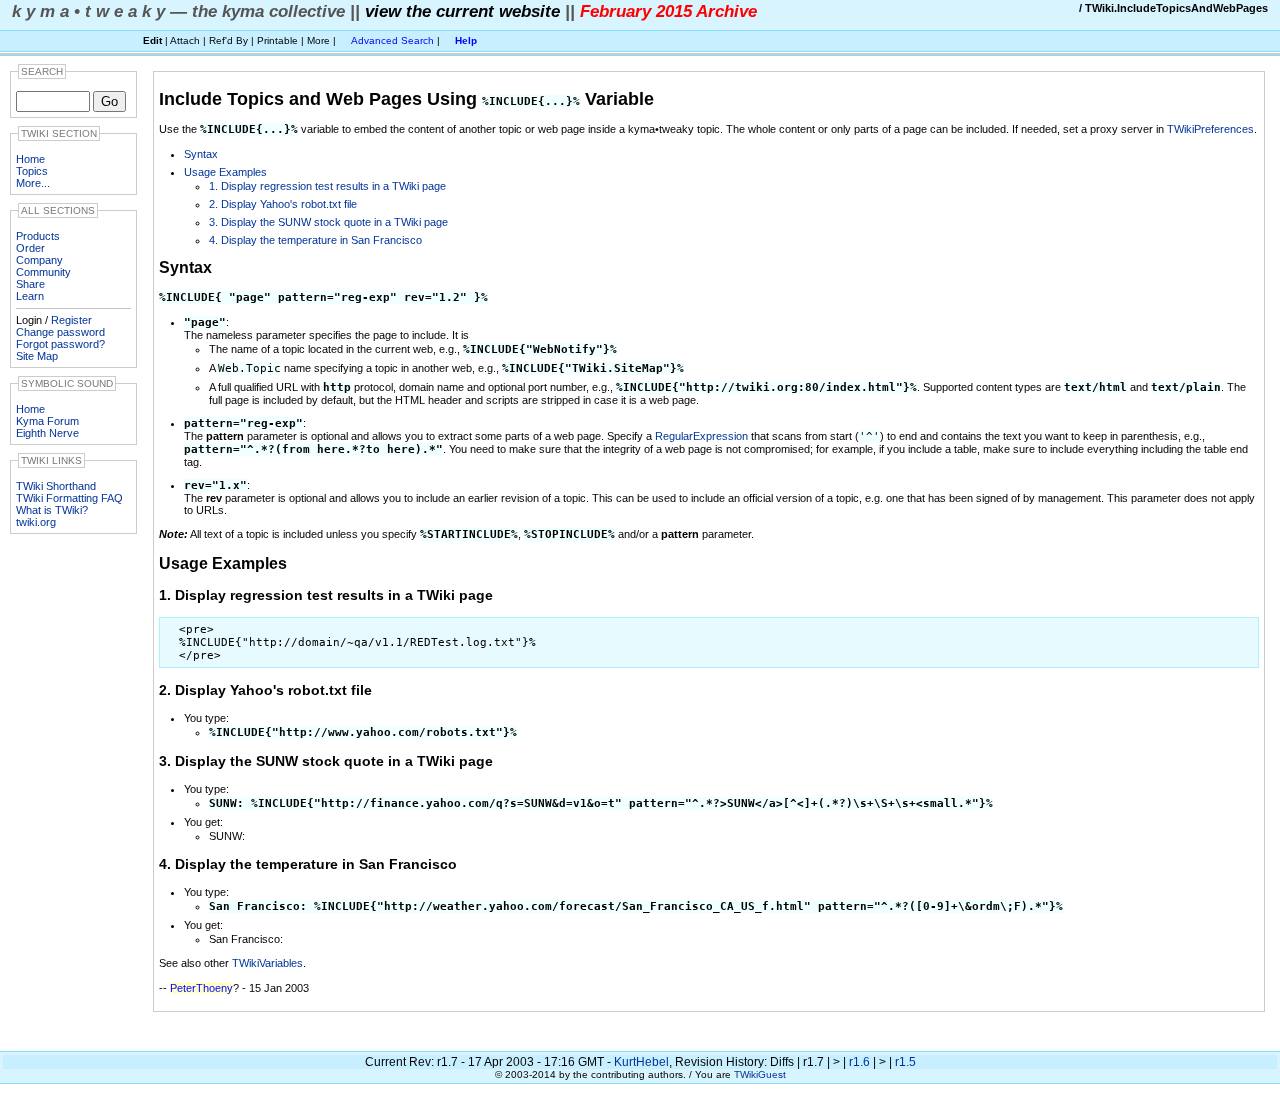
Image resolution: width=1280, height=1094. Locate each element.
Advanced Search (392, 40)
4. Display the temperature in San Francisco (315, 240)
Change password (60, 332)
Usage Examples (225, 172)
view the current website (462, 11)
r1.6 (859, 1062)
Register (71, 320)
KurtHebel (641, 1062)
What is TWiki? (52, 510)
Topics (32, 171)
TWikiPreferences (1210, 129)
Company (39, 260)
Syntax (201, 154)
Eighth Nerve (47, 433)
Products (38, 236)
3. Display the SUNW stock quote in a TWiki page (328, 222)
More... (33, 183)
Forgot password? (60, 344)
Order (30, 248)
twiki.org (36, 522)
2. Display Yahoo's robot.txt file (283, 204)
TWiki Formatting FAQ (69, 498)
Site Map (37, 356)
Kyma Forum (47, 421)
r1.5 (905, 1062)
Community (43, 272)
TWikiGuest (760, 1074)
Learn (30, 296)
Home (30, 159)
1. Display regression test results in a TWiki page (327, 186)
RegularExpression (701, 436)
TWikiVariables (267, 963)
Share (30, 284)
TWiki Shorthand (56, 486)
